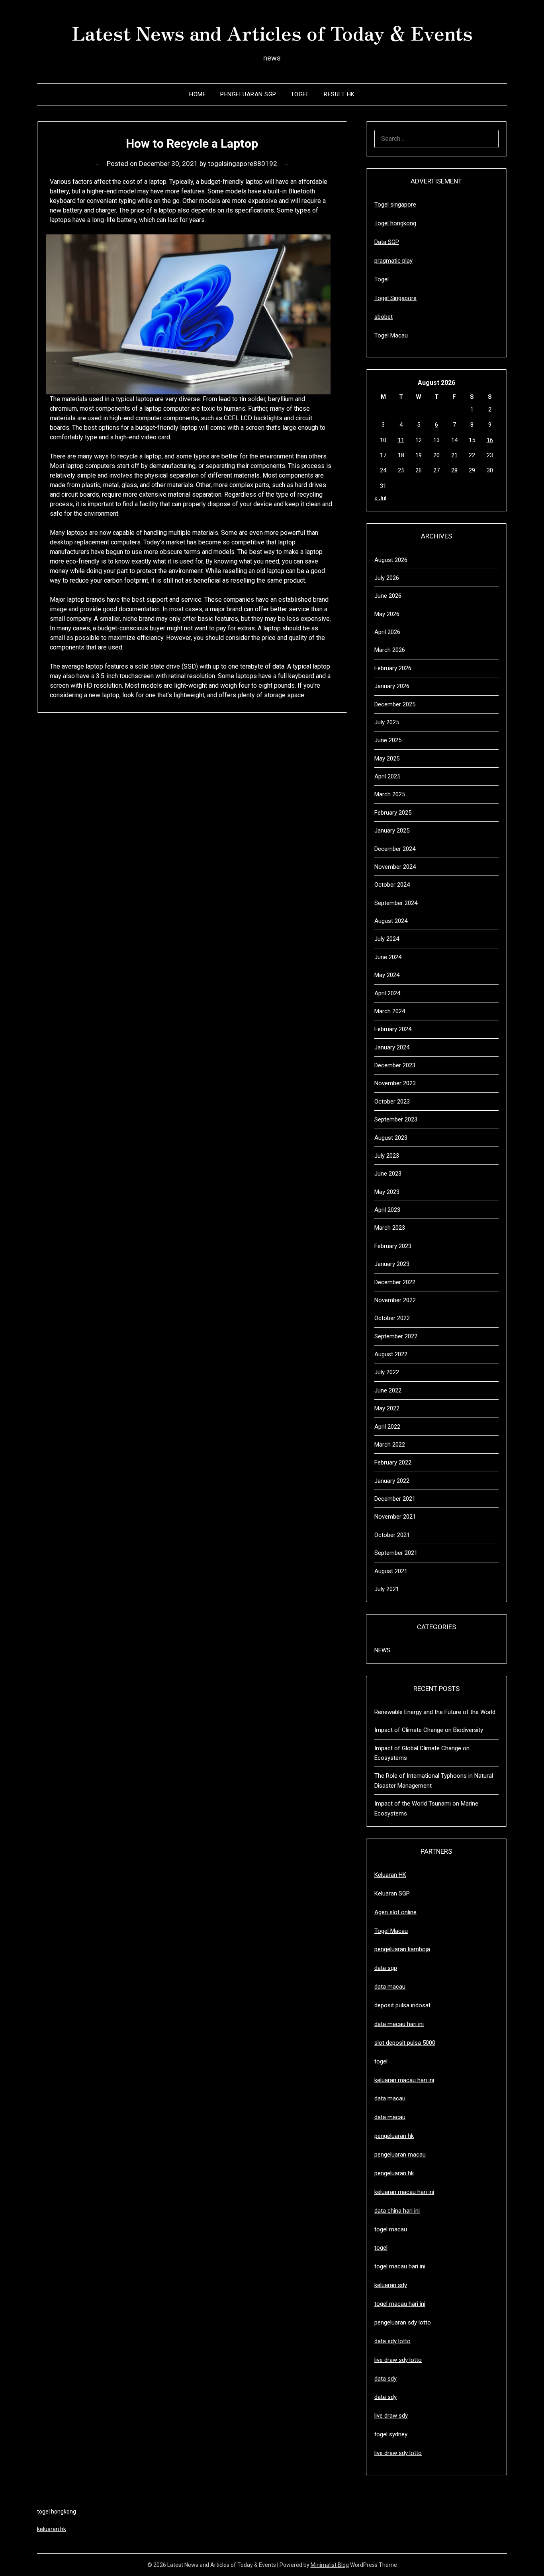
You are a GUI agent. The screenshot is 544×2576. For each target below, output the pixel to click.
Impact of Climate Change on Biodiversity (429, 1730)
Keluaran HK (390, 1875)
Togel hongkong (395, 223)
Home (198, 94)
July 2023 (387, 1156)
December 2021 (395, 1499)
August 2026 (391, 560)
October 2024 (392, 885)
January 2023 (392, 1264)
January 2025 (392, 831)
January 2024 (392, 1047)
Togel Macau (391, 335)
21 (454, 455)
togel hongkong (57, 2512)
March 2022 (390, 1445)
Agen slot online (395, 1912)
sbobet (384, 317)
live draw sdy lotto (398, 2453)
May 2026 (387, 614)
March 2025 (390, 794)
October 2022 (392, 1318)
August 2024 (391, 921)
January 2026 (392, 686)
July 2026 (387, 578)
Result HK (339, 94)
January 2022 (392, 1481)
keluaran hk (52, 2529)
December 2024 (395, 849)
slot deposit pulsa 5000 (405, 2043)
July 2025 (387, 722)
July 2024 (387, 939)
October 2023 (392, 1102)
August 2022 (391, 1354)
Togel (300, 94)
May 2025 (387, 759)
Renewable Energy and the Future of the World (435, 1712)
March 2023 (390, 1228)
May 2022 (387, 1408)
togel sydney (391, 2434)
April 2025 (387, 776)
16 (490, 440)
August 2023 (391, 1138)
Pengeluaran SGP (248, 94)
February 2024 (393, 1029)
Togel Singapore (395, 298)
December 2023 (395, 1065)
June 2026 (388, 596)
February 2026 (393, 668)
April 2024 (387, 993)
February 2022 (393, 1463)
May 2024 (387, 975)
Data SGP (387, 242)
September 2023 (396, 1119)
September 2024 (396, 903)
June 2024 (388, 957)
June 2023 (388, 1174)
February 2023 (393, 1246)
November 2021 (395, 1517)
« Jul (380, 498)
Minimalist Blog (330, 2565)
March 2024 (390, 1011)
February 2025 (393, 813)
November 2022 (395, 1300)
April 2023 (387, 1210)
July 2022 (387, 1372)
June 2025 (388, 740)
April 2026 (387, 632)
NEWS (382, 1650)
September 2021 (396, 1553)
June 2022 (388, 1390)
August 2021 (391, 1571)
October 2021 (392, 1535)
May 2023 (387, 1192)
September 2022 (396, 1336)
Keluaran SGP (392, 1893)
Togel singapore (395, 205)
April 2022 (387, 1427)
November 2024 (395, 867)
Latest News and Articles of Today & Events (272, 32)
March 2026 (390, 650)
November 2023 (395, 1083)
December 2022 (395, 1282)
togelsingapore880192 (243, 164)
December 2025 (395, 704)
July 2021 (387, 1589)
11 (401, 440)
